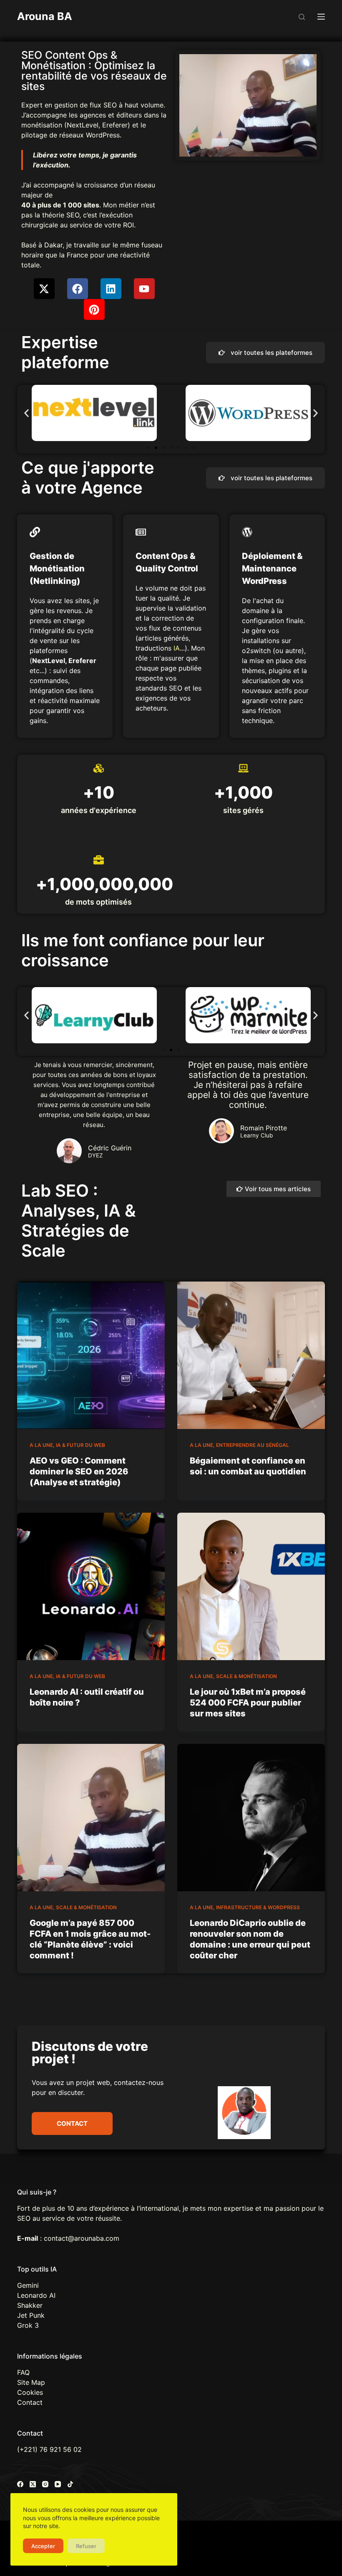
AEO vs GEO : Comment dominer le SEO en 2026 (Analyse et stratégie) (79, 1471)
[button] (26, 413)
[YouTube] (58, 2484)
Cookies (30, 2392)
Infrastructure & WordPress (258, 1907)
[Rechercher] (302, 17)
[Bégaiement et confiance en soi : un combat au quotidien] (251, 1355)
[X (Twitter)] (33, 2484)
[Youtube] (144, 289)
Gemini (28, 2285)
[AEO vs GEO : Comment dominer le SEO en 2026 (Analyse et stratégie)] (91, 1355)
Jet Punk (31, 2315)
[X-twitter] (44, 289)
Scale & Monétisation (246, 1676)
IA (177, 648)
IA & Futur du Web (80, 1445)
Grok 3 (28, 2325)
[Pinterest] (94, 309)
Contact (30, 2402)
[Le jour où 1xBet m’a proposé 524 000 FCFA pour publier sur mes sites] (251, 1586)
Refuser (86, 2546)
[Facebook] (78, 289)
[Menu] (321, 17)
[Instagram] (45, 2484)
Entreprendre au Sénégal (253, 1445)
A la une (41, 1445)
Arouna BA (45, 16)
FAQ (23, 2372)
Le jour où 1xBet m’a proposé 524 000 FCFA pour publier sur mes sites (248, 1703)
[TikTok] (70, 2484)
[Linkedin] (111, 289)
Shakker (30, 2305)
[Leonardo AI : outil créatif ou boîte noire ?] (91, 1586)
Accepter (43, 2546)
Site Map (31, 2382)
